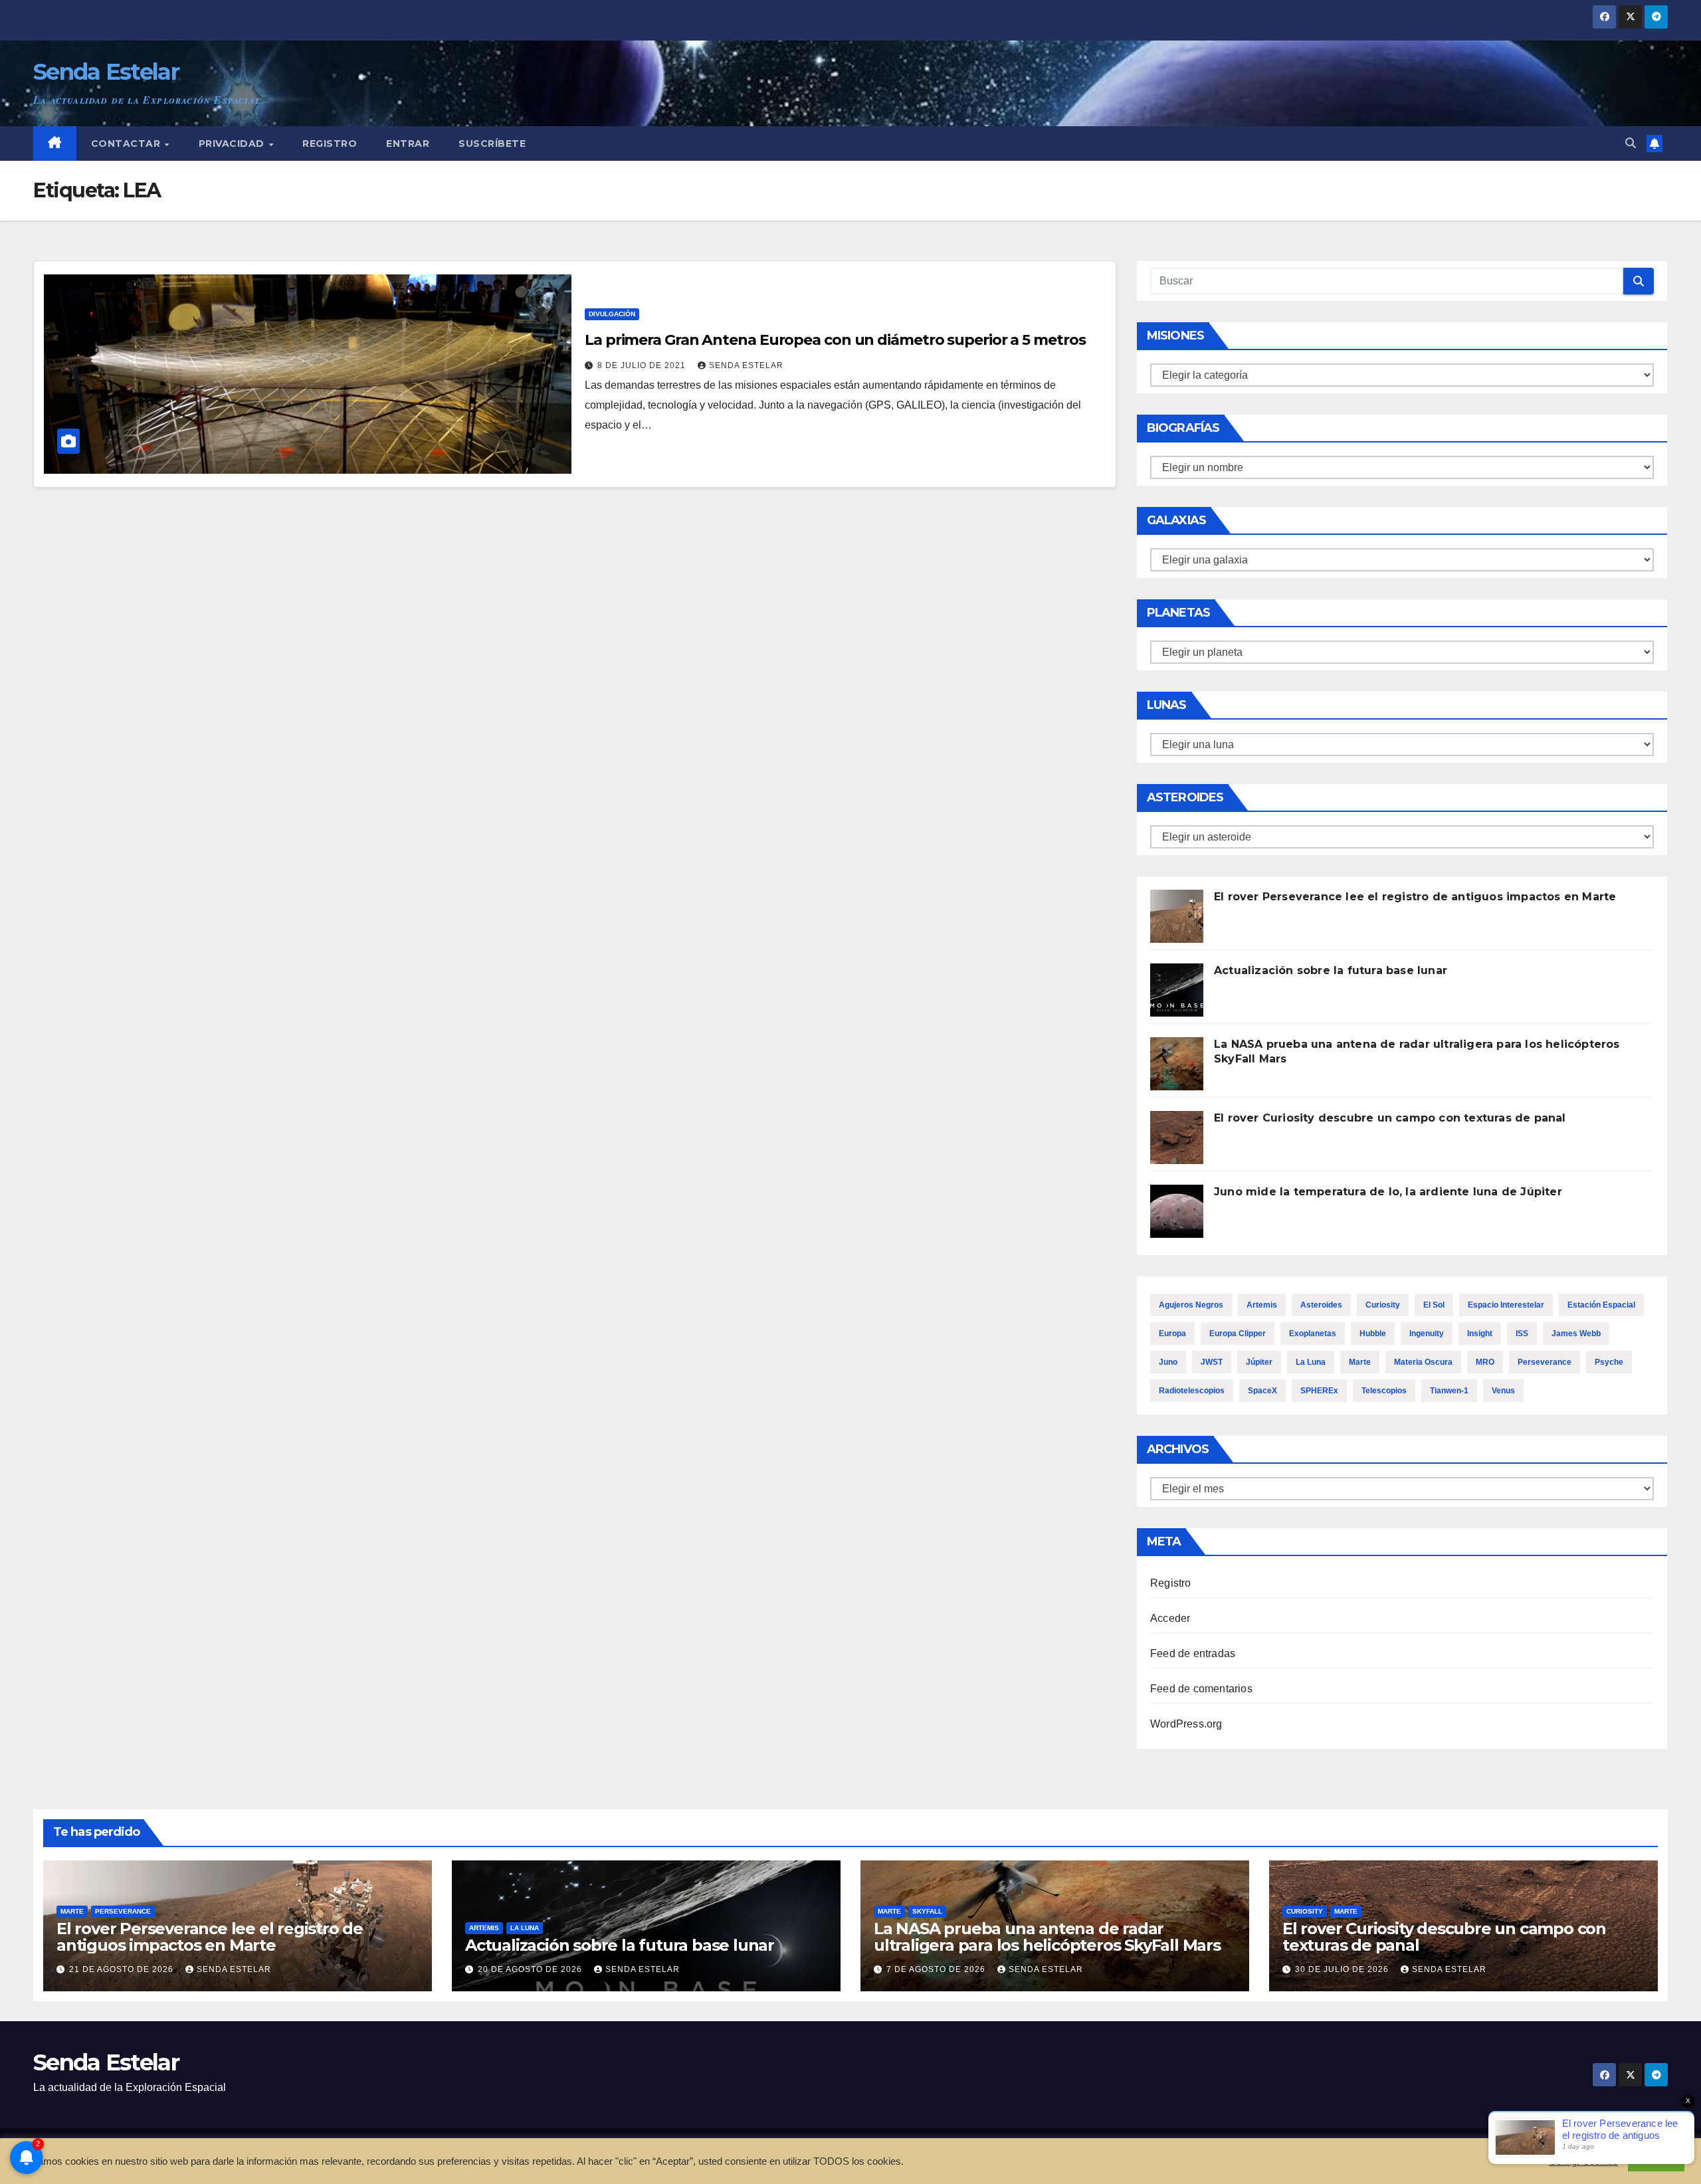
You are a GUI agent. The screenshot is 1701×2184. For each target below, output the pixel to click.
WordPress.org (1186, 1724)
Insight (1480, 1334)
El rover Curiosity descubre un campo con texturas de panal (1390, 1118)
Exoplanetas (1313, 1334)
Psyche (1609, 1362)
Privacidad (233, 144)
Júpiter (1259, 1362)
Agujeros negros (1191, 1305)
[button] (1631, 143)
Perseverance (1545, 1362)
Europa (1172, 1334)
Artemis (1262, 1305)
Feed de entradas (1193, 1653)
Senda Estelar (106, 72)
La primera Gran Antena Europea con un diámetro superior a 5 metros (835, 340)
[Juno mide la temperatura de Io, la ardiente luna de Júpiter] (1177, 1211)
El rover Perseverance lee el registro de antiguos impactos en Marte (1415, 897)
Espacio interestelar (1506, 1305)
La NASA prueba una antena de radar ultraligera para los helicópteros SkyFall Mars (1047, 1937)
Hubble (1373, 1334)
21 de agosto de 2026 (123, 1969)
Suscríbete (492, 144)
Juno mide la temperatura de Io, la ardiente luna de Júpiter (1388, 1192)
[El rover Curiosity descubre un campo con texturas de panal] (1177, 1138)
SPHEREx (1319, 1391)
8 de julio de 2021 (643, 365)
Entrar (408, 144)
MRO (1485, 1362)
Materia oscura (1423, 1362)
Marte (1360, 1362)
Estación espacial (1601, 1305)
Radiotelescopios (1192, 1391)
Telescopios (1384, 1391)
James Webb (1576, 1334)
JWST (1212, 1362)
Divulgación (612, 314)
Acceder (1170, 1618)
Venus (1503, 1391)
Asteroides (1321, 1305)
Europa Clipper (1238, 1334)
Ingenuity (1427, 1334)
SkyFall (927, 1911)
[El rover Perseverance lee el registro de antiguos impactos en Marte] (1177, 916)
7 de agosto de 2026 (937, 1969)
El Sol (1434, 1305)
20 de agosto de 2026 (531, 1969)
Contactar (127, 144)
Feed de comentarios (1201, 1689)
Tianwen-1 (1449, 1391)
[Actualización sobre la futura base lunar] (1177, 990)
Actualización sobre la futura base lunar (1331, 970)
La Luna (1311, 1362)
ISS (1522, 1334)
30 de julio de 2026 (1343, 1969)
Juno (1168, 1362)
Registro (330, 144)
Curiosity (1383, 1305)
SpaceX (1262, 1391)
